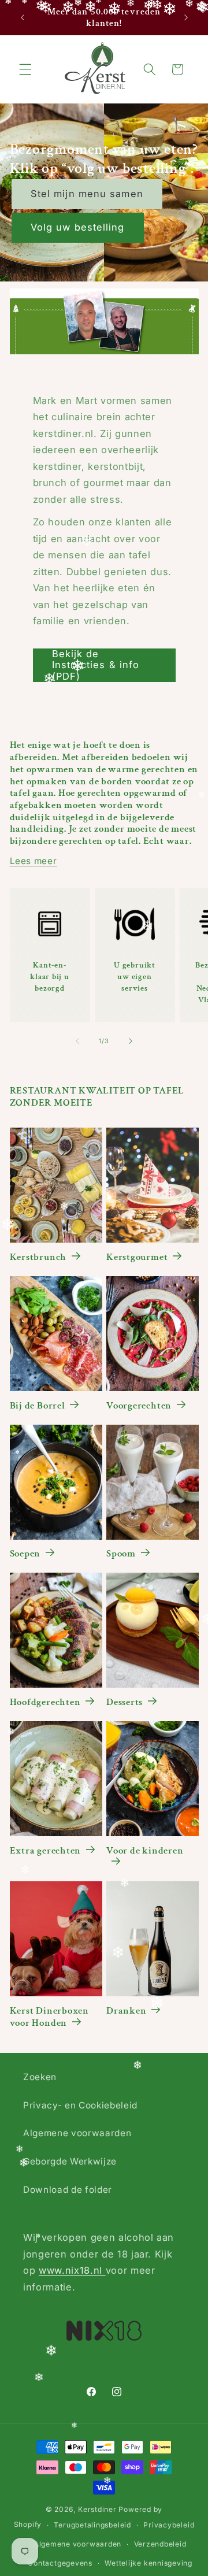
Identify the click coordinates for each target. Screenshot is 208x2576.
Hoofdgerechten (45, 1702)
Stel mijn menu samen (87, 194)
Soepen (25, 1554)
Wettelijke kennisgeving (148, 2563)
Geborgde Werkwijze (70, 2161)
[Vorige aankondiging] (23, 18)
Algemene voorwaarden (77, 2133)
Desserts (125, 1702)
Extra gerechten (46, 1851)
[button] (25, 69)
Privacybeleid (169, 2525)
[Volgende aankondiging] (186, 18)
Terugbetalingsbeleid (92, 2525)
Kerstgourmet (137, 1257)
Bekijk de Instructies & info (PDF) (96, 665)
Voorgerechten (139, 1406)
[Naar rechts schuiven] (131, 1041)
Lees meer (34, 861)
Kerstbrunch (38, 1257)
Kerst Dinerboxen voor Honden (49, 2017)
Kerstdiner (97, 2509)
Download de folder (68, 2190)
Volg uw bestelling (78, 228)
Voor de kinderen (145, 1851)
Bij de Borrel (38, 1406)
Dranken (126, 2011)
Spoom (121, 1554)
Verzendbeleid (160, 2544)
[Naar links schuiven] (77, 1041)
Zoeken (40, 2077)
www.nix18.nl (72, 2270)
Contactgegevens (60, 2563)
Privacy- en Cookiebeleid (80, 2105)
